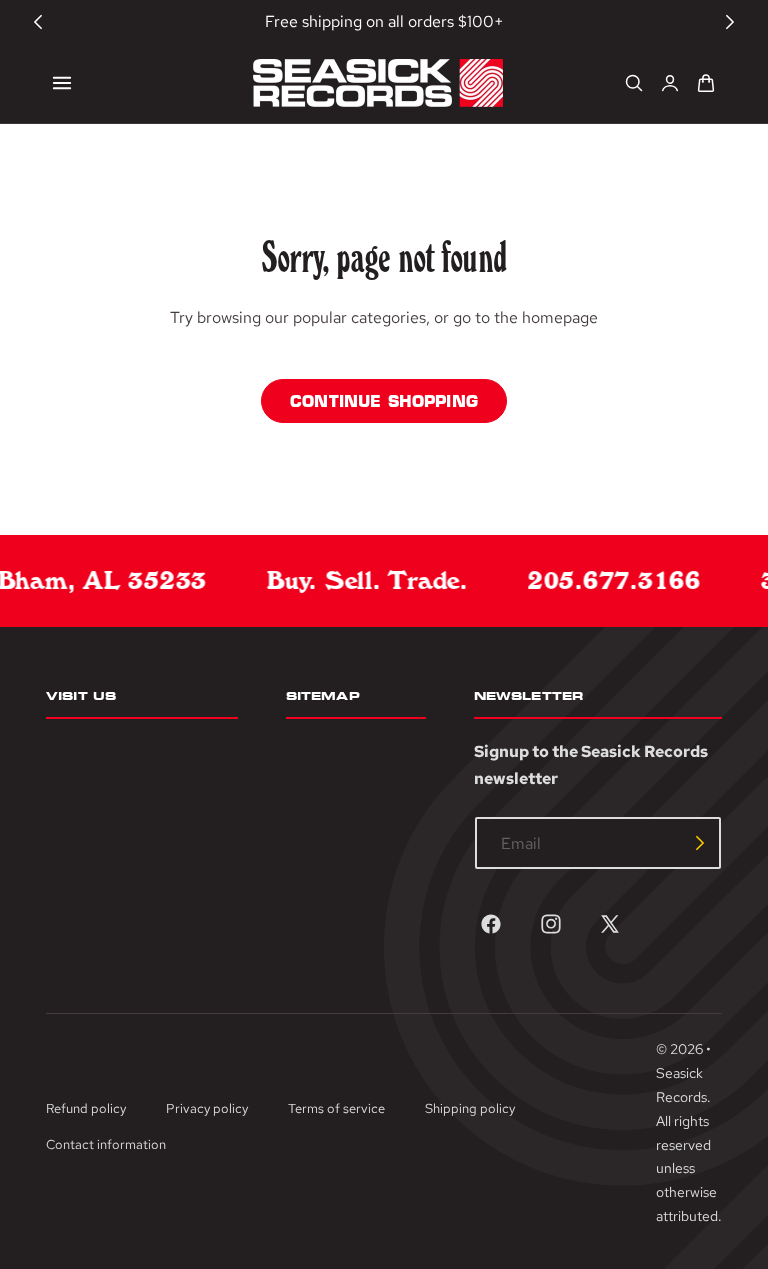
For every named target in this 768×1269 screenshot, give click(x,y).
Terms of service (336, 1108)
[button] (62, 83)
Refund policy (86, 1108)
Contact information (106, 1144)
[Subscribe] (700, 843)
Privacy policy (207, 1108)
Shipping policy (470, 1108)
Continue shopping (384, 401)
